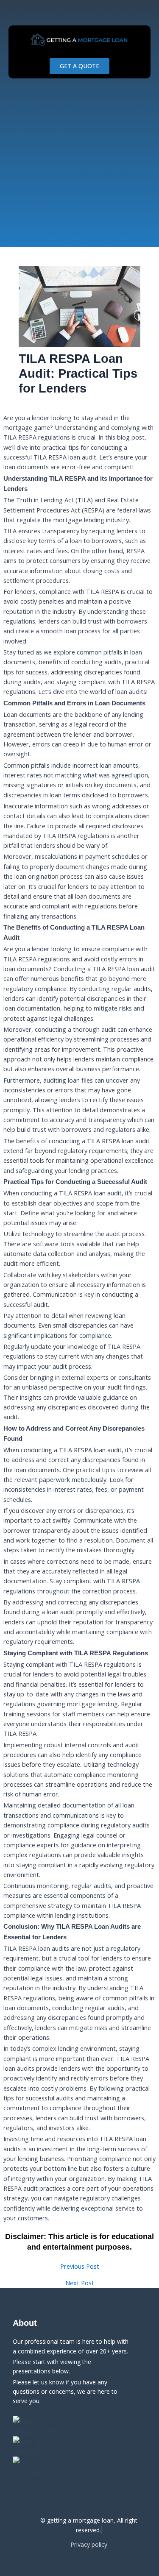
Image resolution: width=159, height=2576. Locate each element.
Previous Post (80, 2266)
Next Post (80, 2283)
